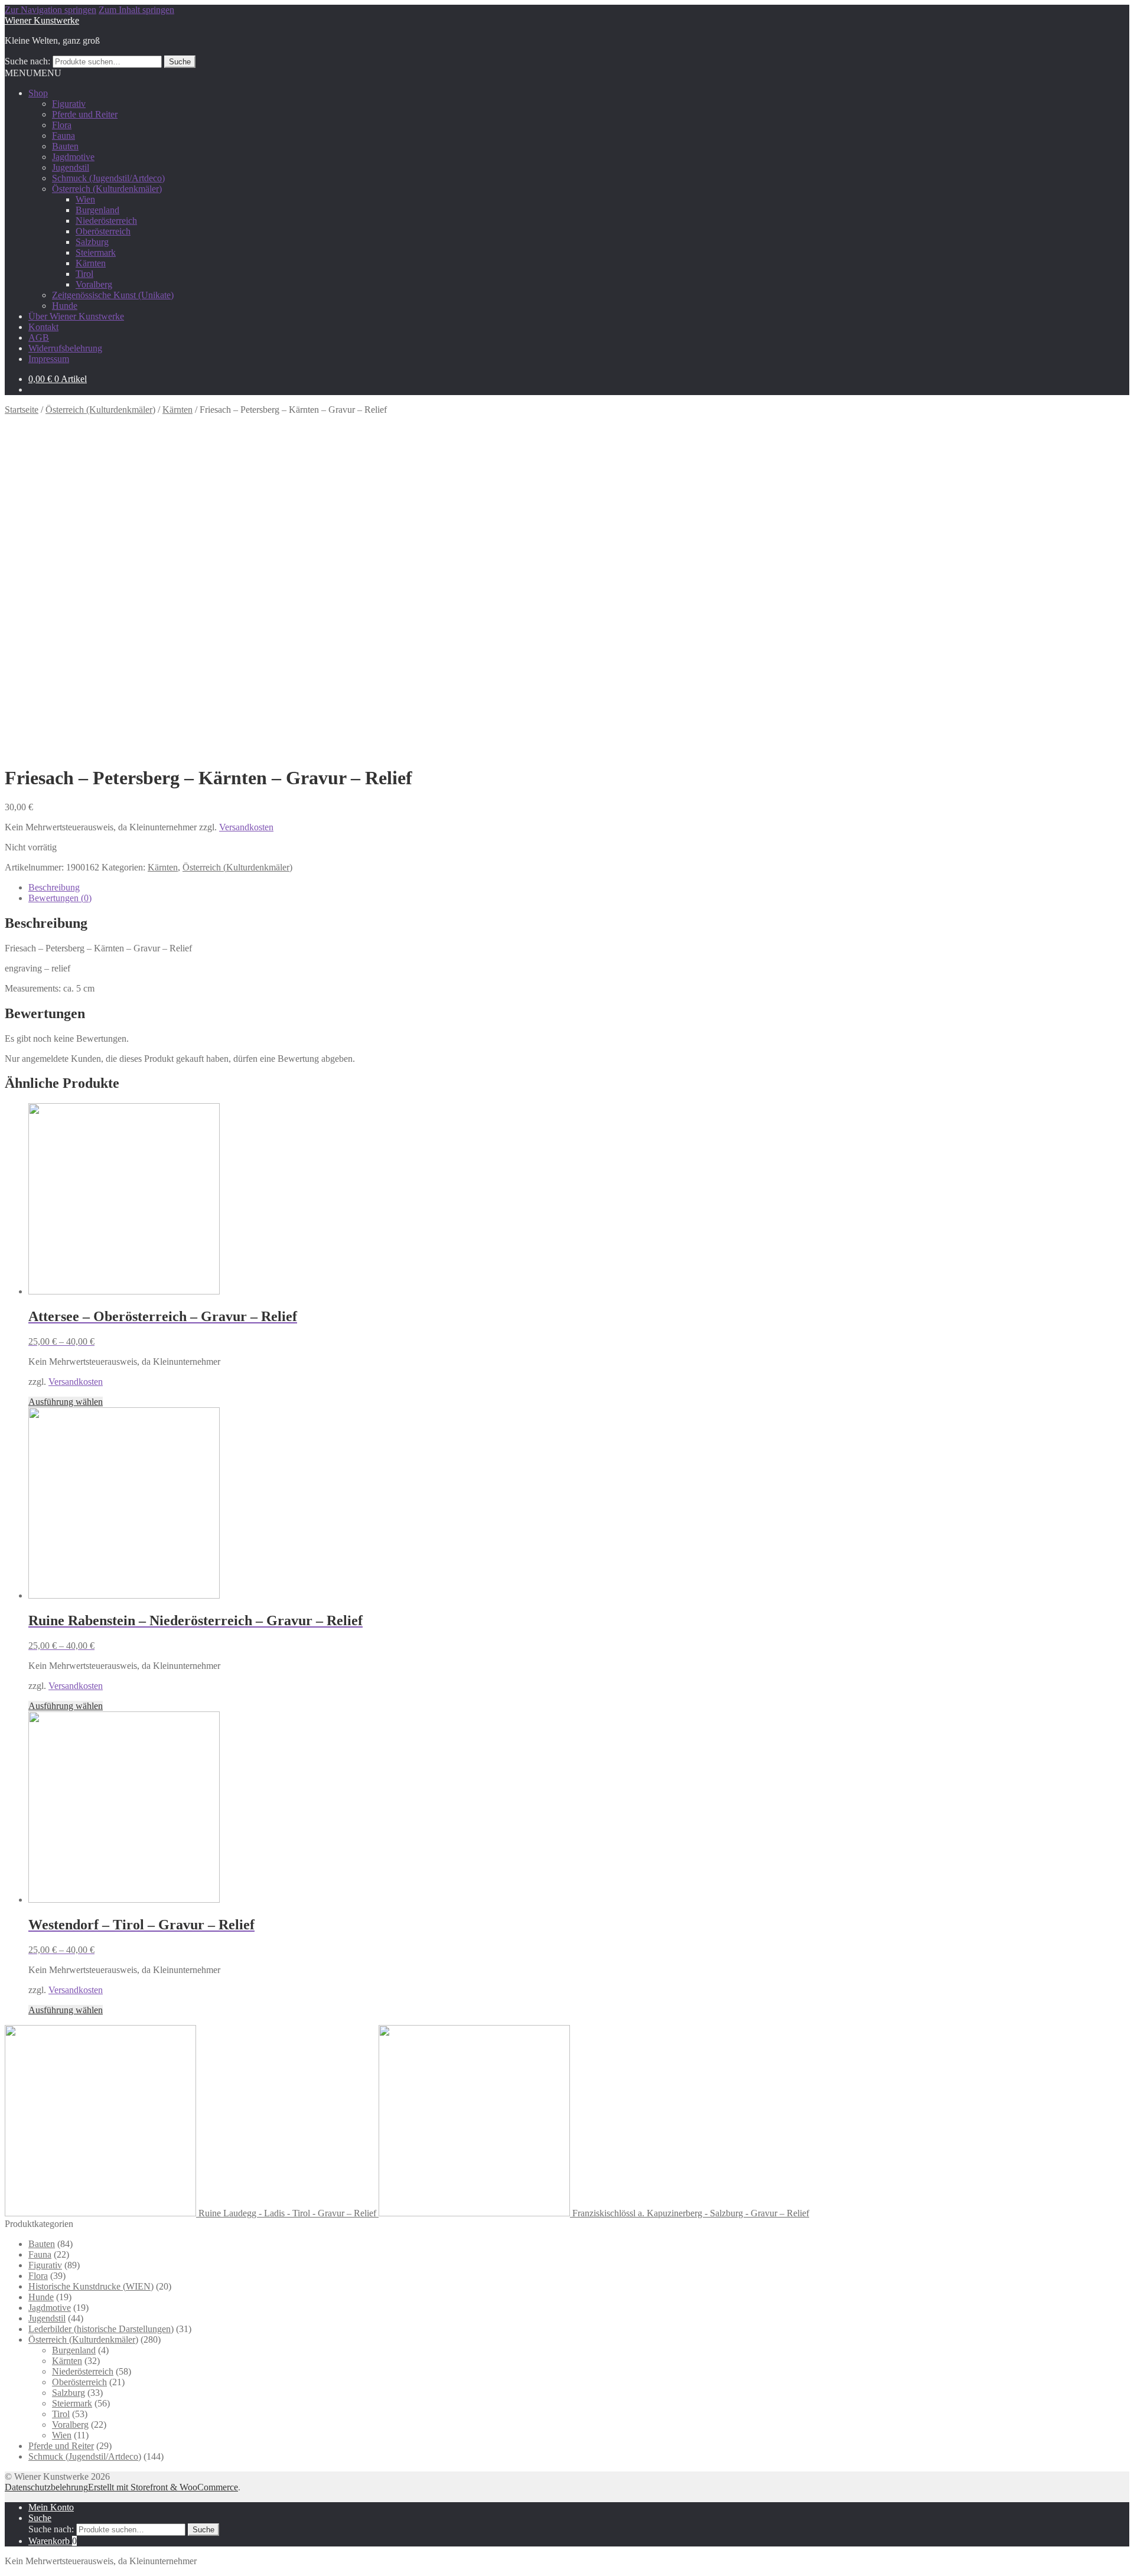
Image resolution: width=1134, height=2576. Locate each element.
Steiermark (96, 252)
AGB (39, 338)
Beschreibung (54, 887)
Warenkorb (53, 2541)
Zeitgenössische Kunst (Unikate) (113, 295)
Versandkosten (246, 827)
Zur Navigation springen (50, 10)
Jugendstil (71, 167)
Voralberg (94, 284)
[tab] (579, 888)
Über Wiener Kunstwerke (76, 316)
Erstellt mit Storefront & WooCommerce (163, 2487)
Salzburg (92, 242)
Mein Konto (51, 2507)
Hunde (65, 306)
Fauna (63, 136)
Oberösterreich (103, 231)
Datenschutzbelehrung (46, 2487)
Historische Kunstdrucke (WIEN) (91, 2286)
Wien (85, 199)
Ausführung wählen (66, 1402)
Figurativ (69, 104)
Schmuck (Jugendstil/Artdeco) (108, 178)
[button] (33, 73)
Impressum (49, 359)
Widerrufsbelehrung (65, 348)
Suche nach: (27, 61)
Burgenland (97, 210)
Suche (180, 62)
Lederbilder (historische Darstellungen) (101, 2329)
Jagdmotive (73, 157)
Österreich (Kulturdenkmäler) (107, 189)
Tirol (84, 274)
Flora (62, 125)
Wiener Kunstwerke (42, 20)
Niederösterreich (106, 221)
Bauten (65, 146)
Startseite (22, 410)
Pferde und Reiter (85, 114)
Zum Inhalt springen (136, 10)
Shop (38, 93)
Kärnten (91, 263)
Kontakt (43, 327)
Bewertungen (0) (60, 898)
